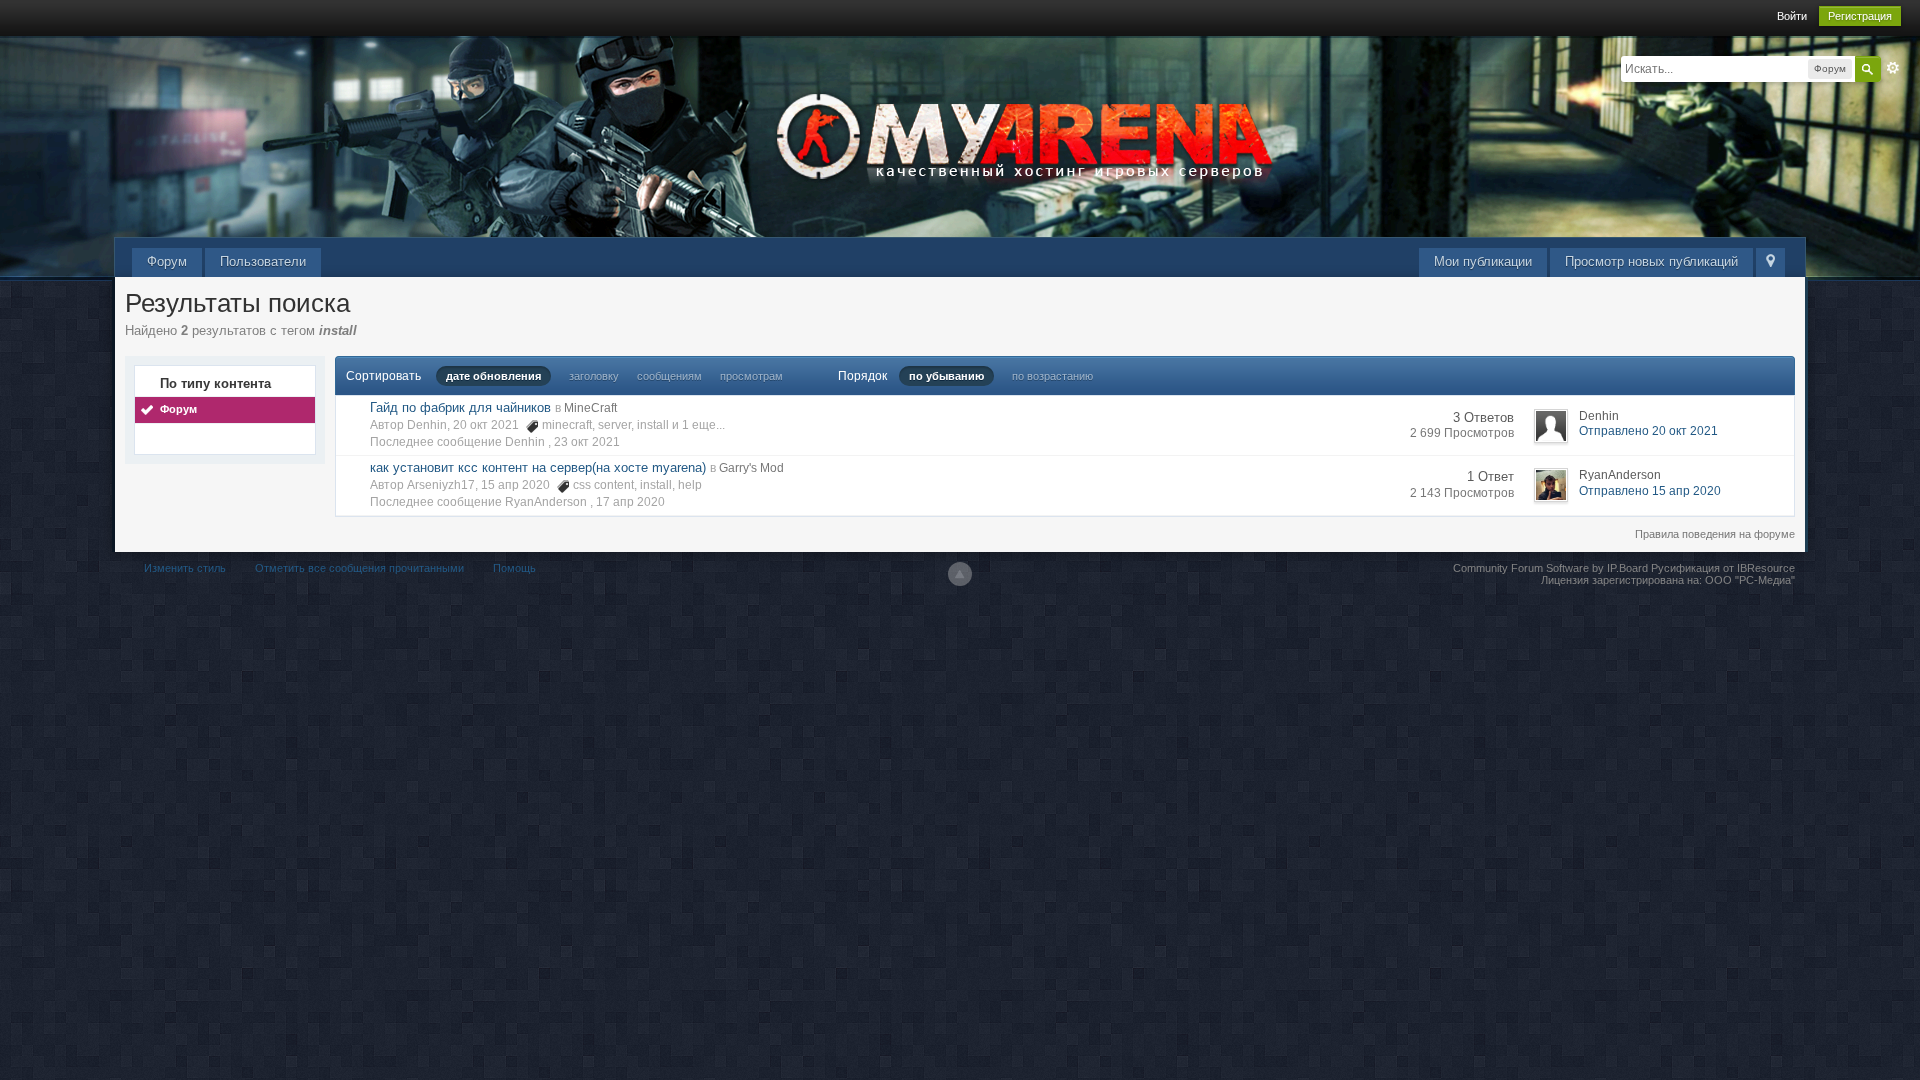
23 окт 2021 (587, 442)
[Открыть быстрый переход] (1770, 262)
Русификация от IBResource (1721, 568)
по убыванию (946, 376)
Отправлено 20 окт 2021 (1648, 431)
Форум (167, 261)
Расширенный (1893, 68)
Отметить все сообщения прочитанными (359, 568)
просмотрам (751, 376)
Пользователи (263, 261)
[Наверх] (960, 574)
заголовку (594, 376)
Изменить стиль (185, 568)
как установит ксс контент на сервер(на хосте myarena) (538, 467)
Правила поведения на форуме (1715, 534)
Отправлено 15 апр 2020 (1650, 491)
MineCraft (590, 408)
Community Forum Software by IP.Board (1550, 568)
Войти (1792, 16)
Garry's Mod (751, 468)
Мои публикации (1483, 261)
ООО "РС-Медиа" (1750, 580)
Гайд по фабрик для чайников (460, 407)
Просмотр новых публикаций (1651, 261)
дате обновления (493, 376)
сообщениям (669, 376)
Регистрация (1860, 16)
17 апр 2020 (630, 502)
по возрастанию (1052, 376)
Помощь (514, 568)
